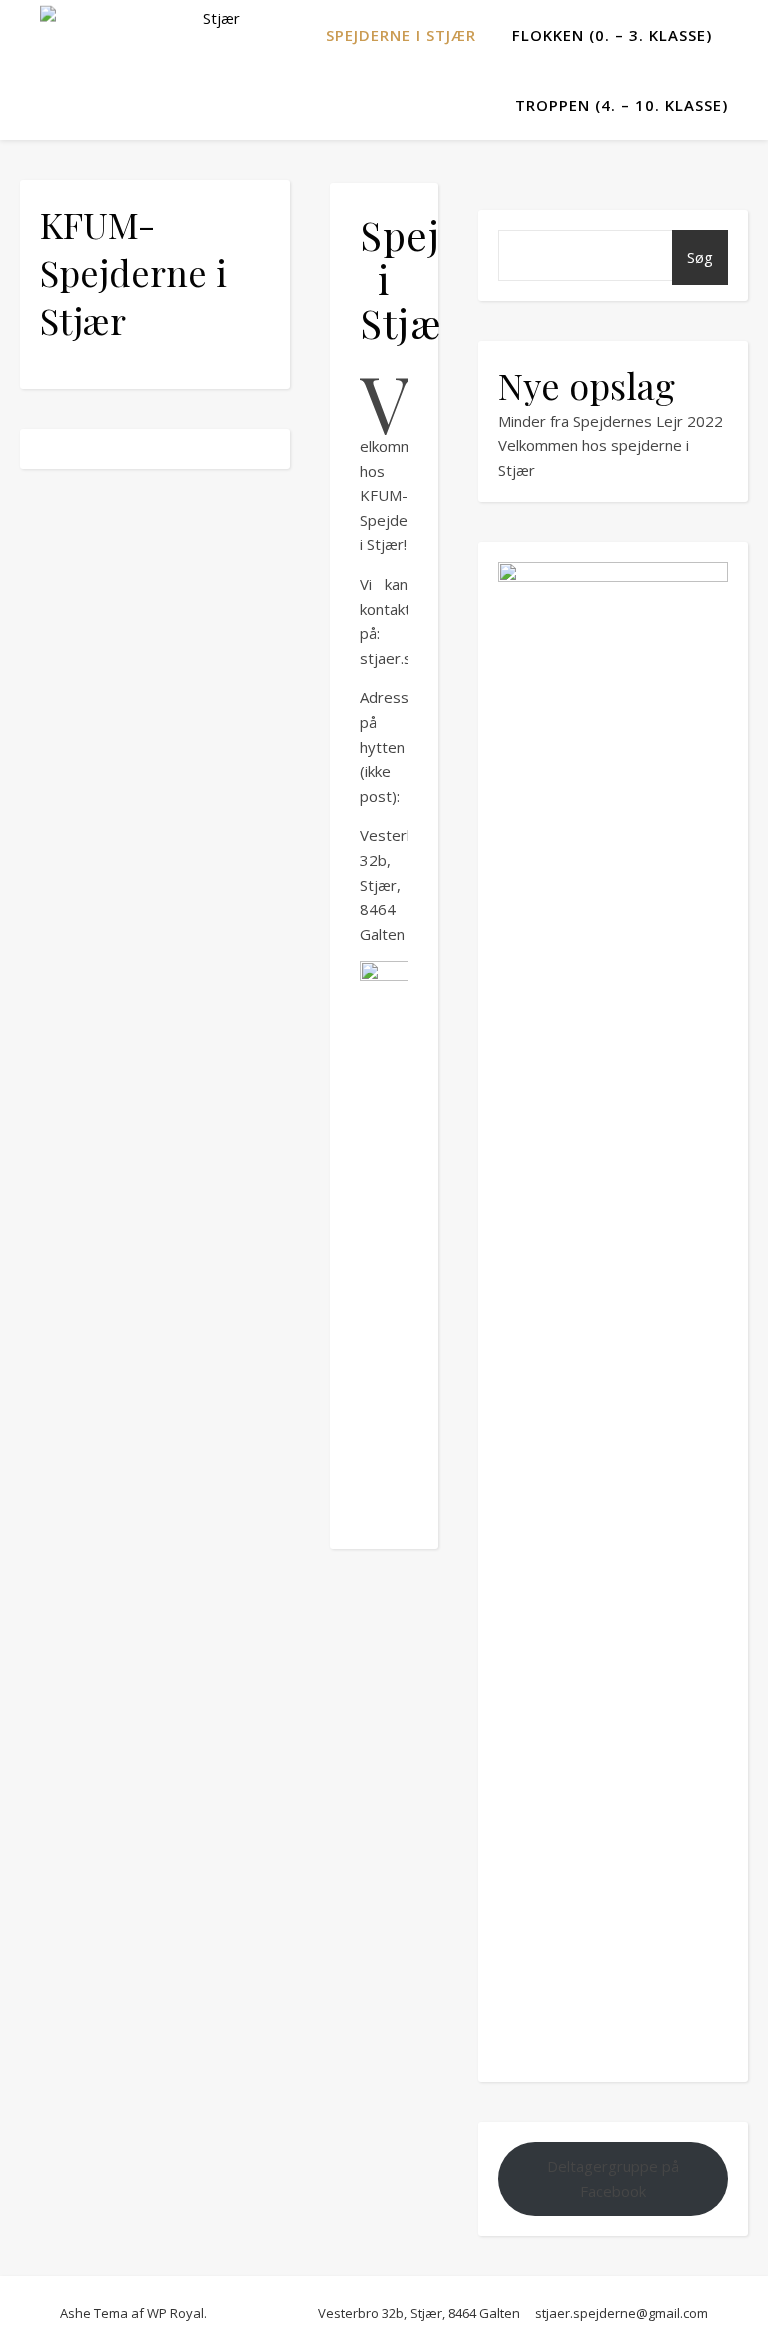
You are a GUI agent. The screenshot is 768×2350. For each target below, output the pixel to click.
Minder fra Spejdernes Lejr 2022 (610, 421)
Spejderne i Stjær (401, 35)
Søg (700, 257)
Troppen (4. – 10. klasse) (621, 105)
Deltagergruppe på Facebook (613, 2178)
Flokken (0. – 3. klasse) (612, 35)
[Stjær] (140, 35)
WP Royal (175, 2313)
